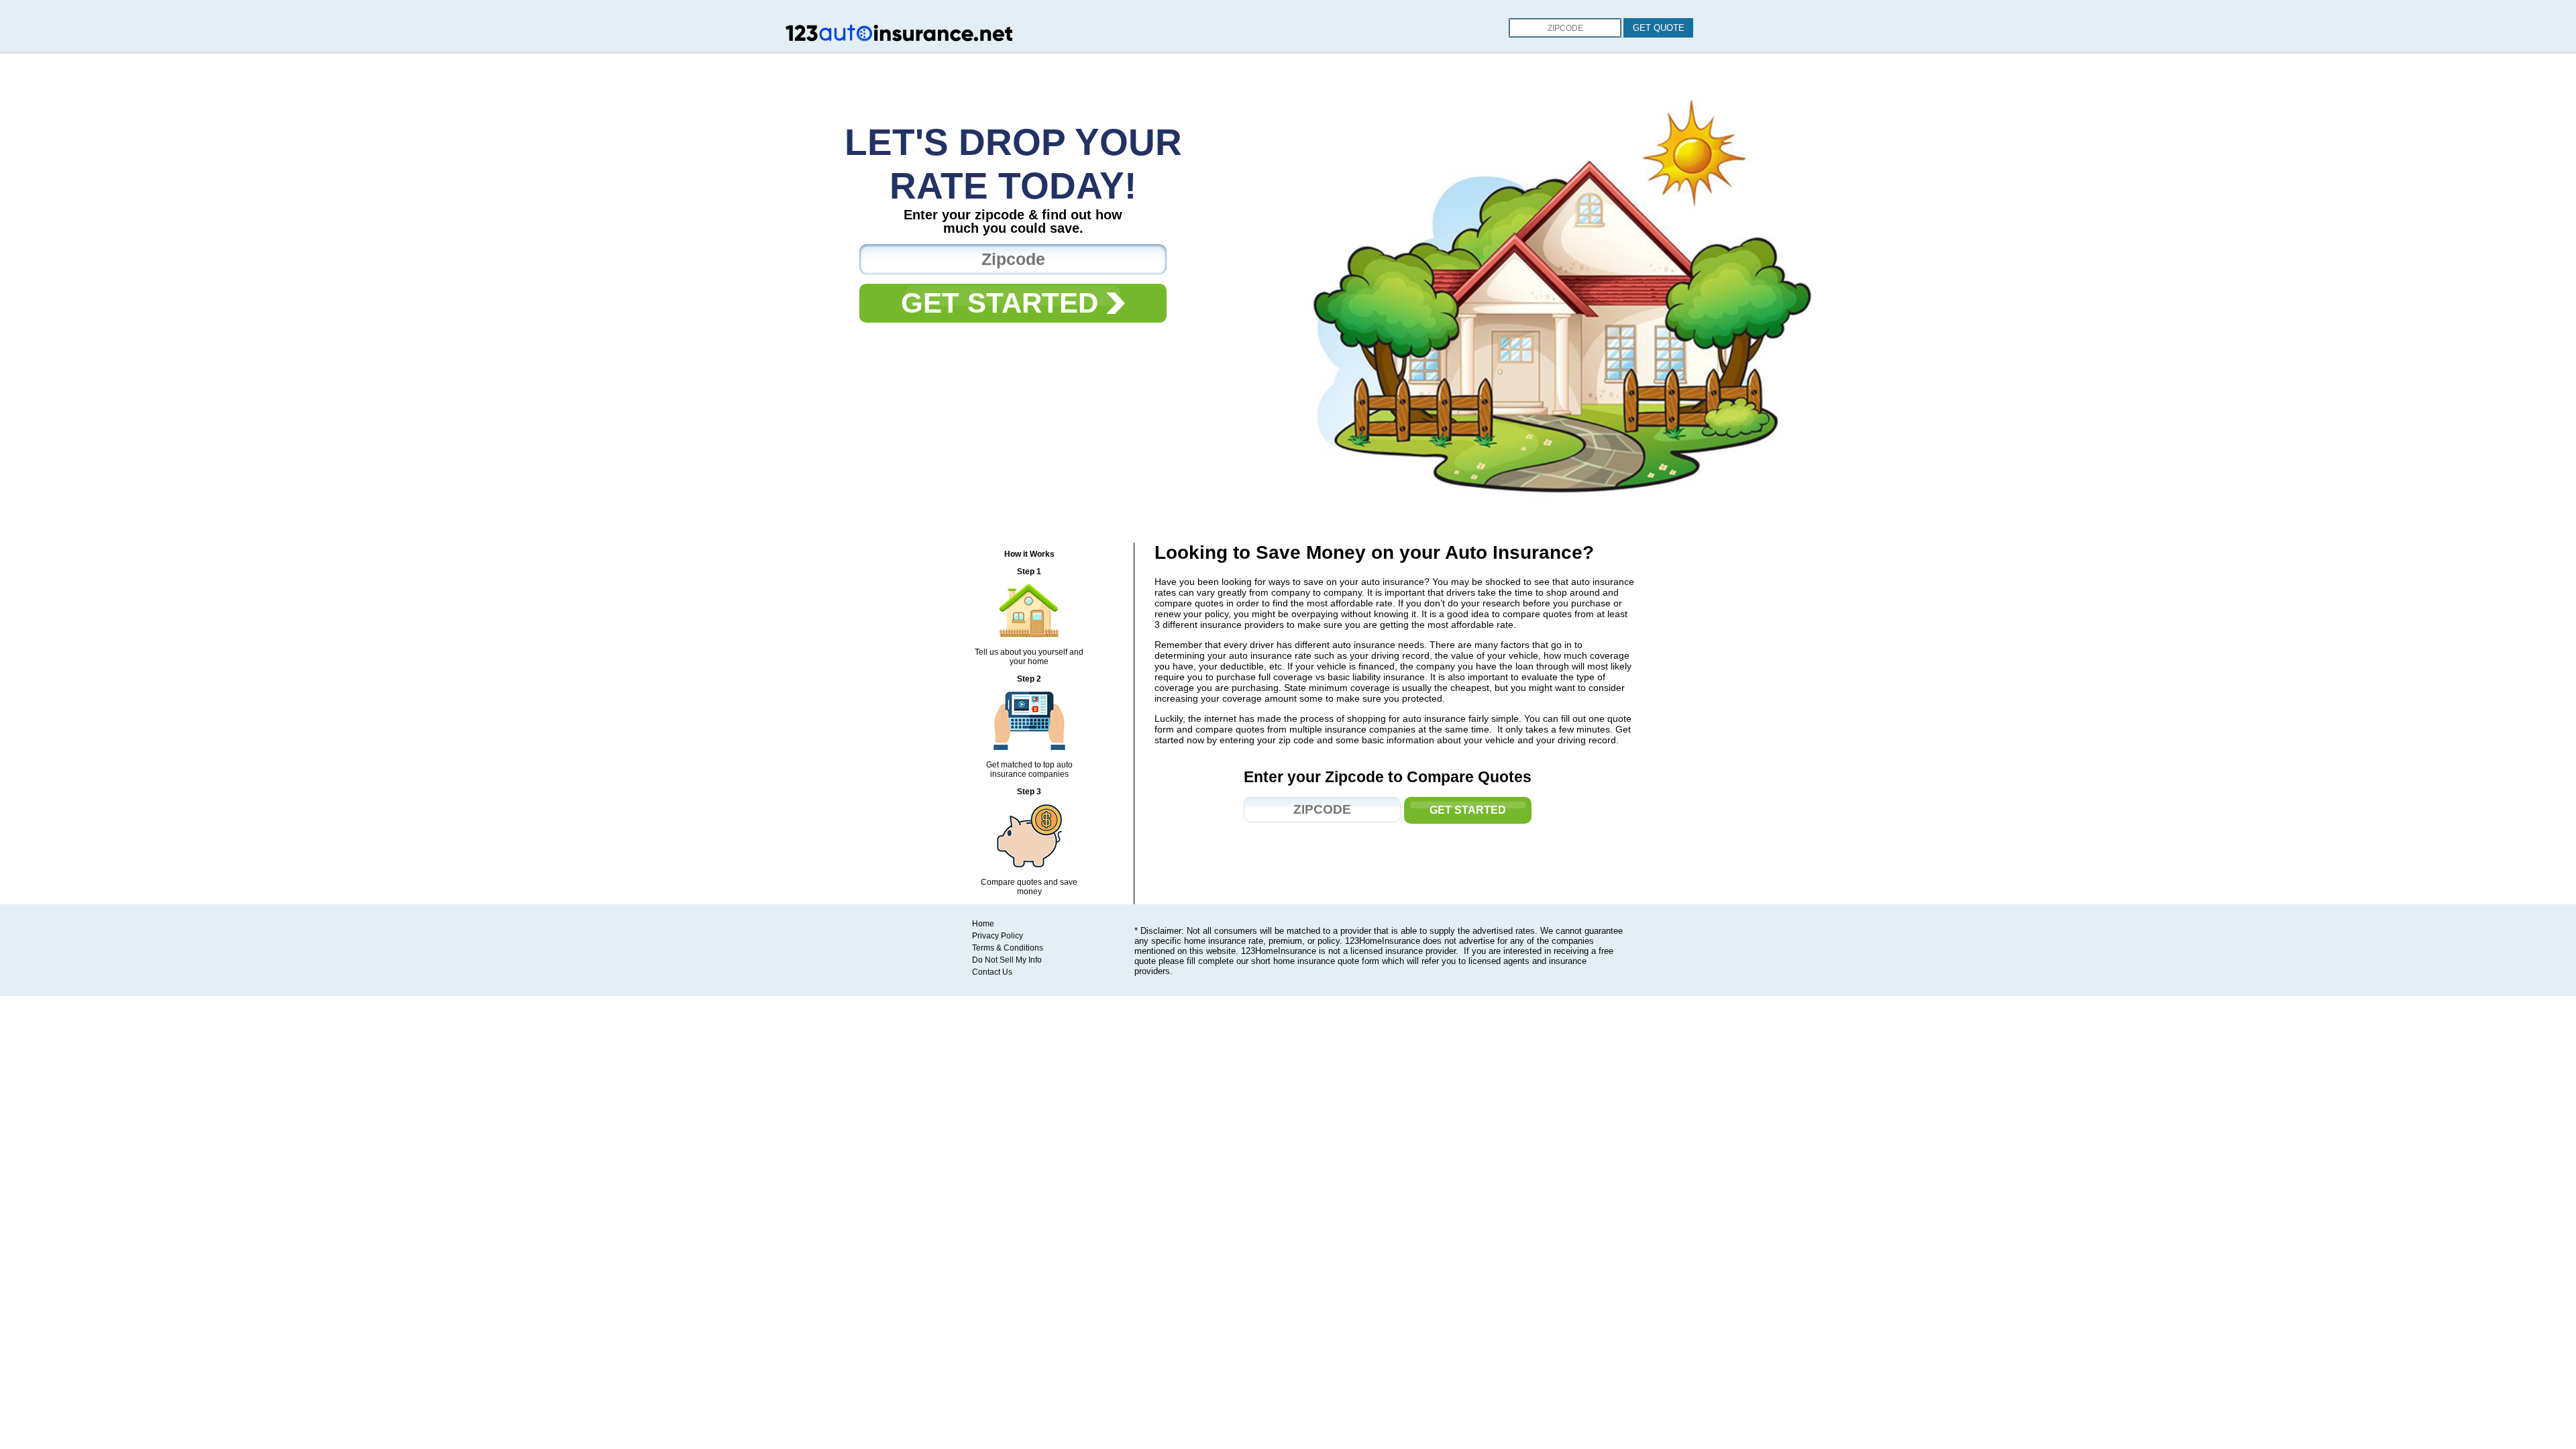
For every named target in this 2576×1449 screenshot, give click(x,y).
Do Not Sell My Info (1007, 960)
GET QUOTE (1659, 28)
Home (983, 924)
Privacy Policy (998, 936)
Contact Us (992, 972)
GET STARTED (1004, 303)
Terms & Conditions (1008, 948)
